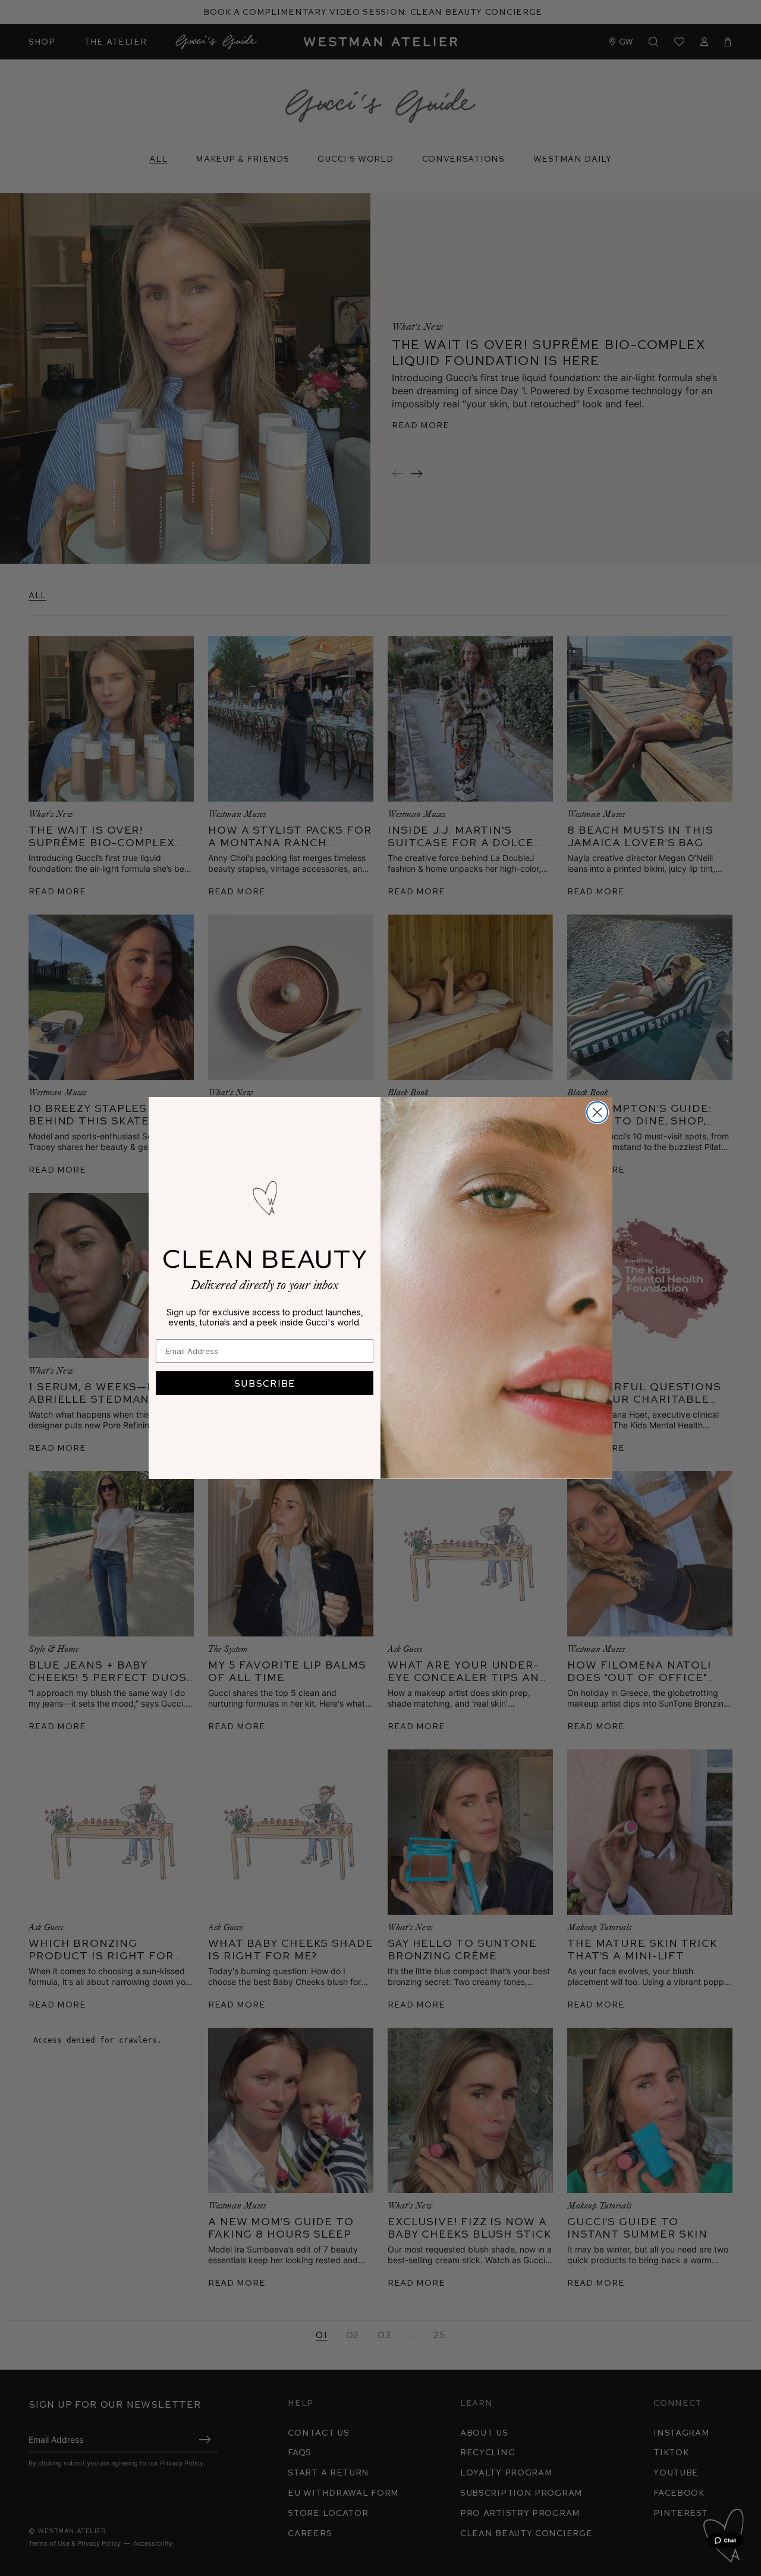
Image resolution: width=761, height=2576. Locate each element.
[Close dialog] (597, 1112)
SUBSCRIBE (265, 1383)
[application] (725, 2540)
